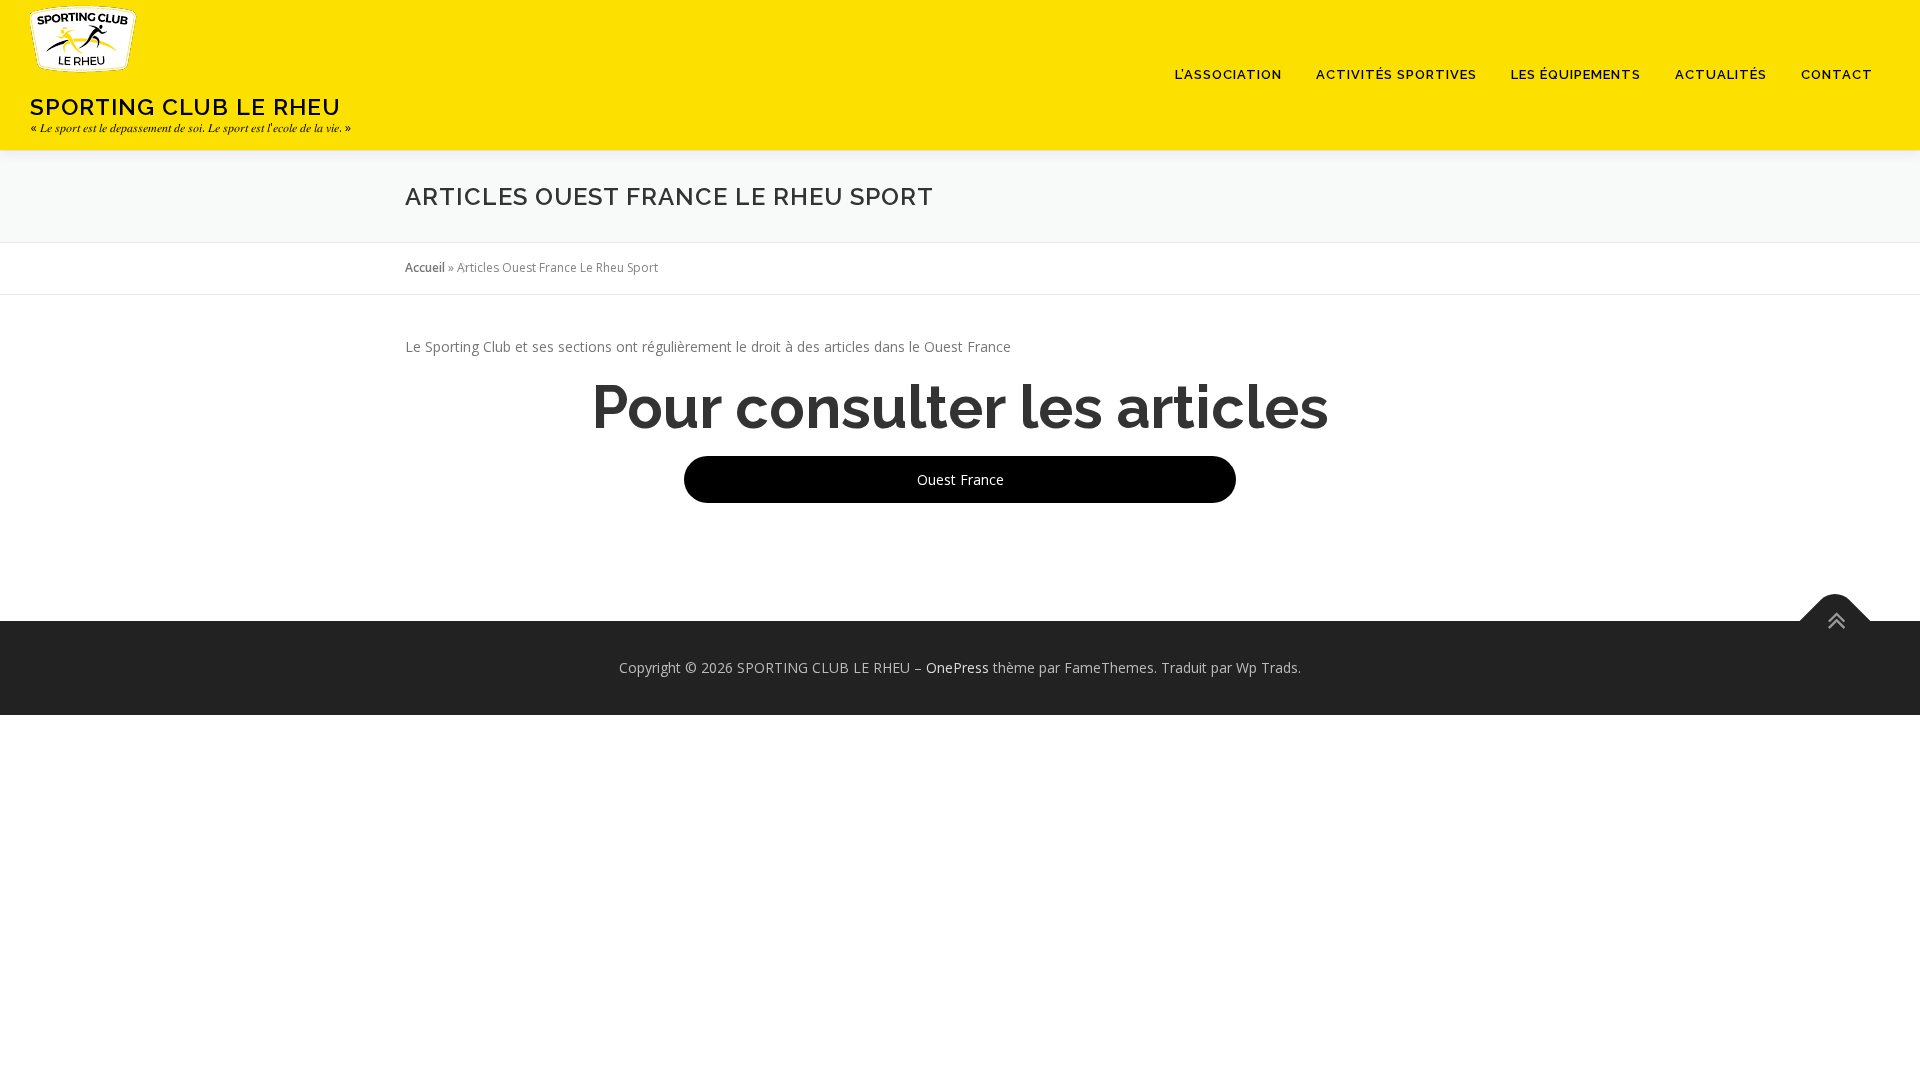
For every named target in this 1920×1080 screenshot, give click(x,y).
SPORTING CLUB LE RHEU (185, 106)
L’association (1228, 74)
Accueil (425, 267)
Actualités (1721, 74)
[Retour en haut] (1835, 621)
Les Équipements (1576, 74)
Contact (1837, 74)
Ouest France (960, 479)
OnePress (957, 667)
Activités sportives (1396, 74)
